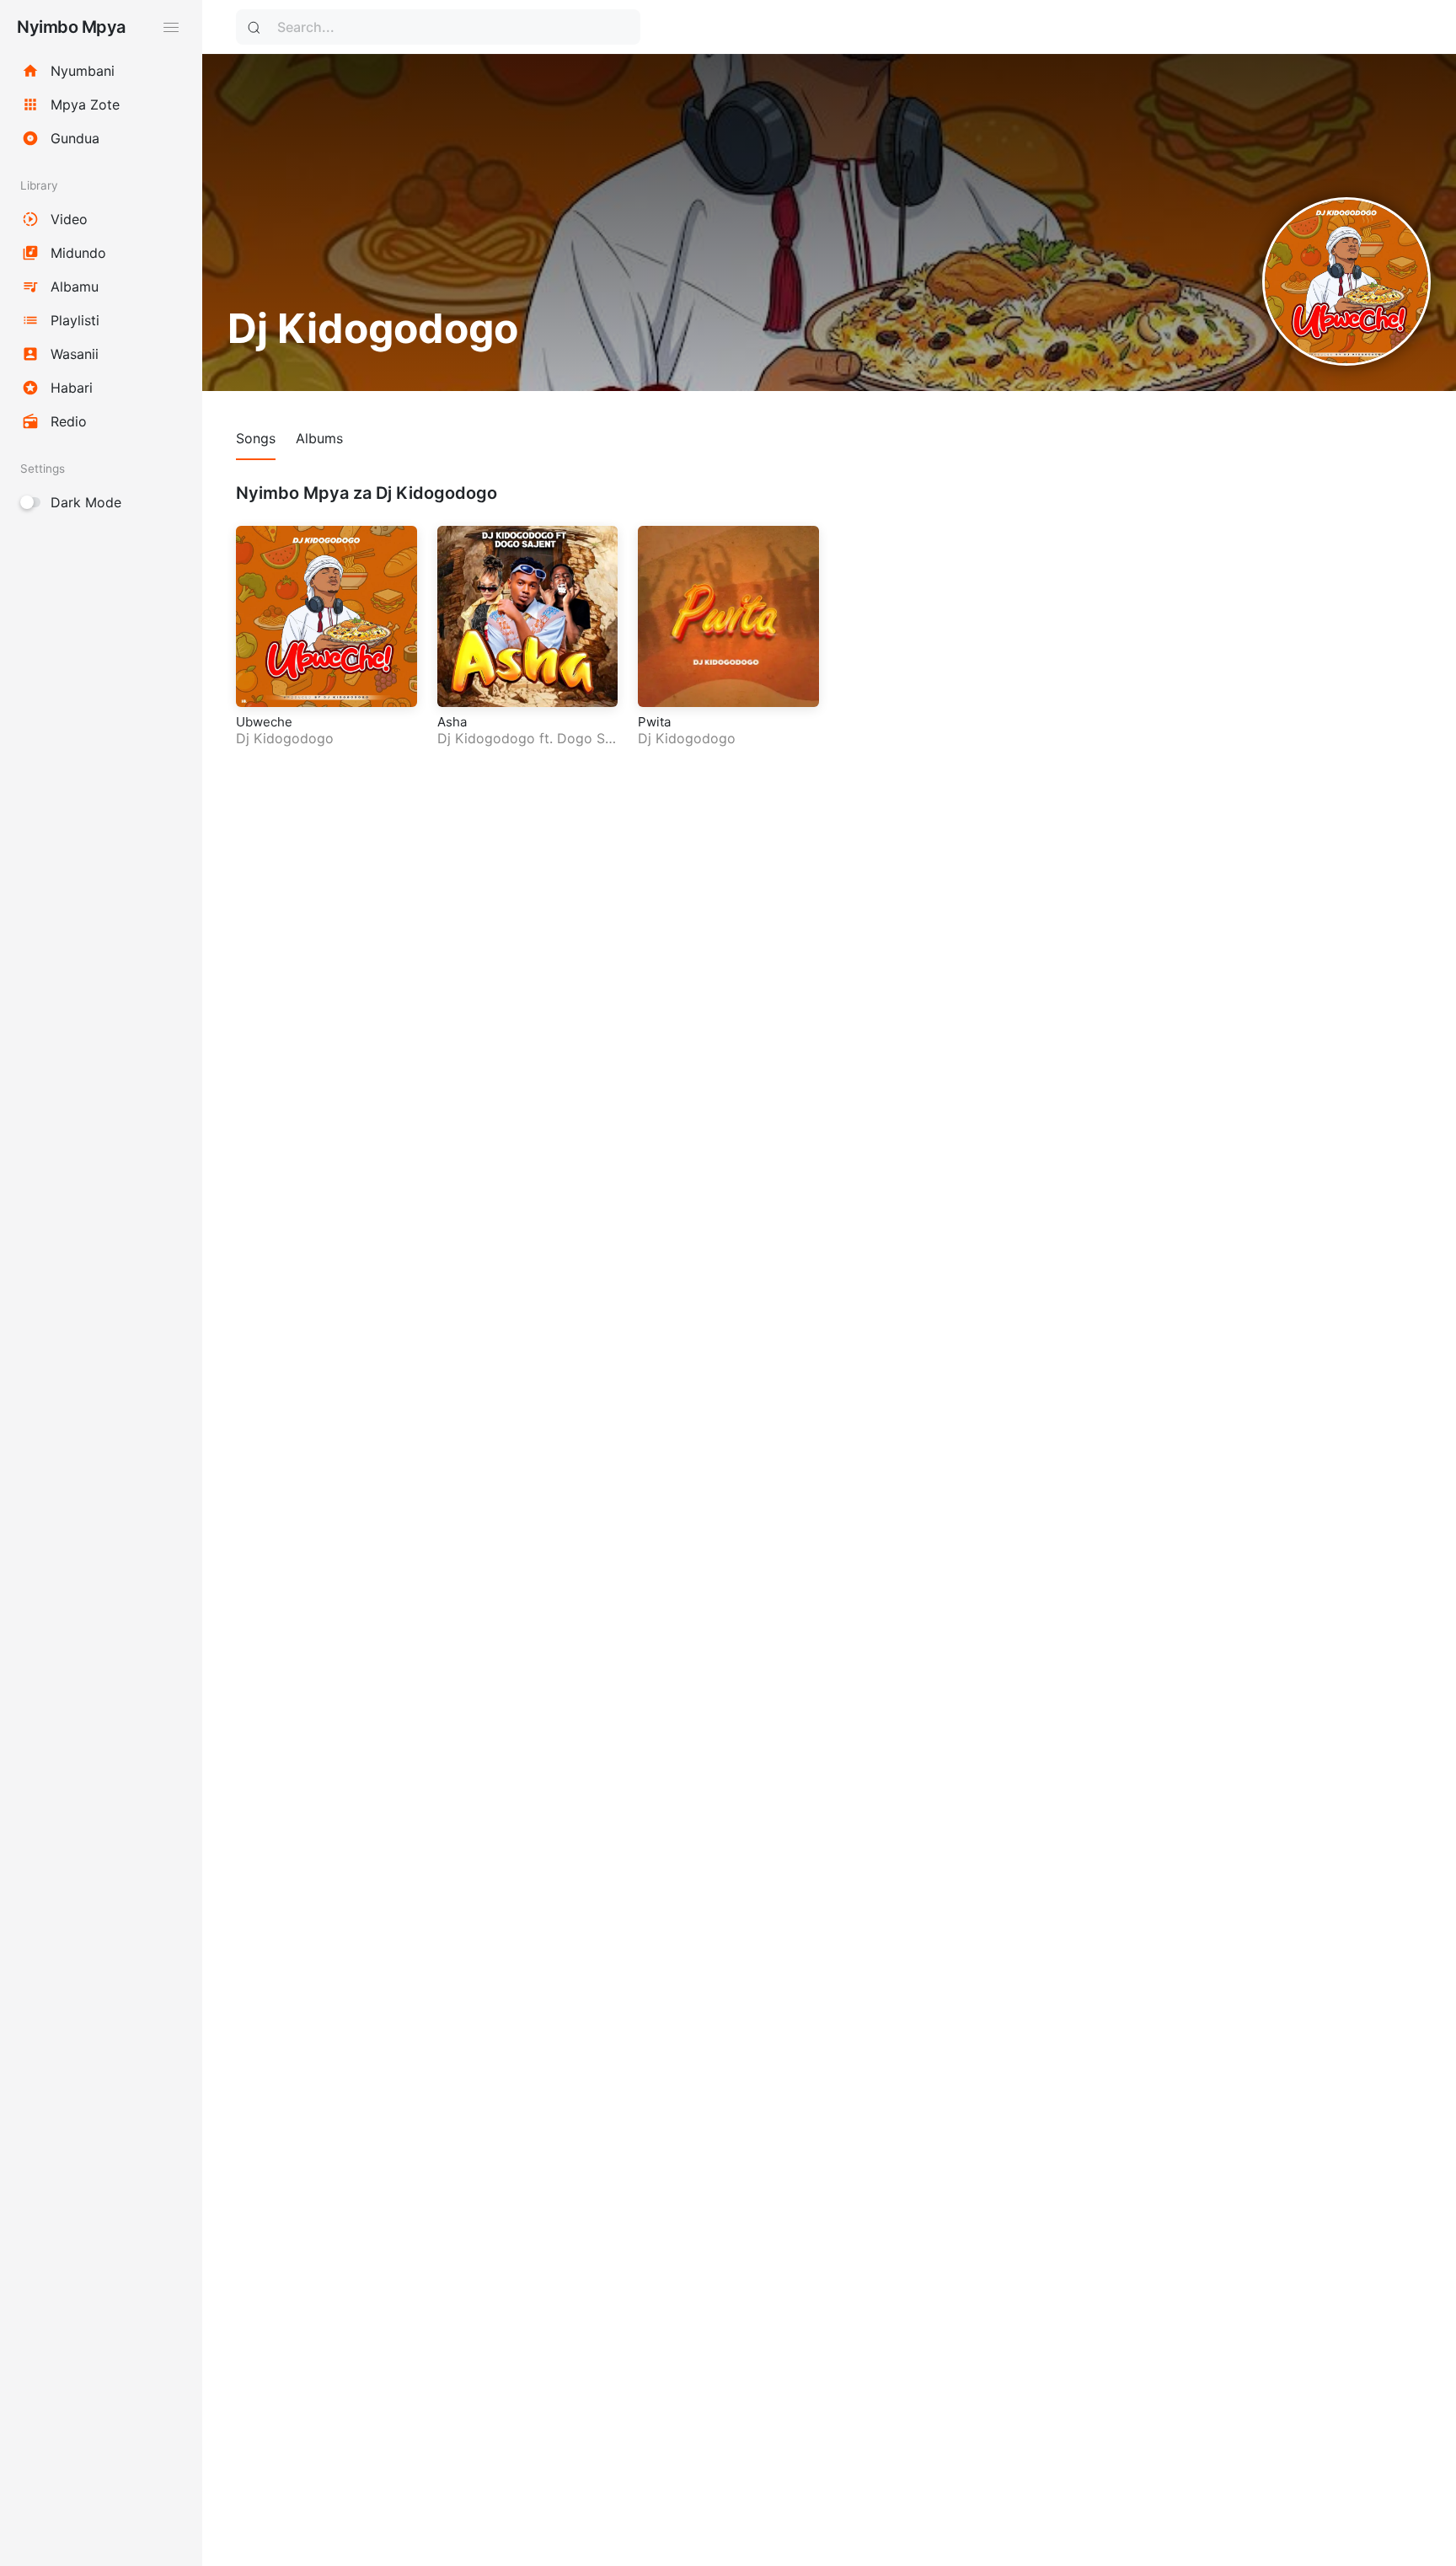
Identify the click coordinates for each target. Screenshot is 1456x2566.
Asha (452, 722)
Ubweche (264, 722)
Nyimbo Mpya (71, 27)
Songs (256, 438)
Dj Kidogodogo (285, 738)
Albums (319, 438)
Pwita (654, 722)
